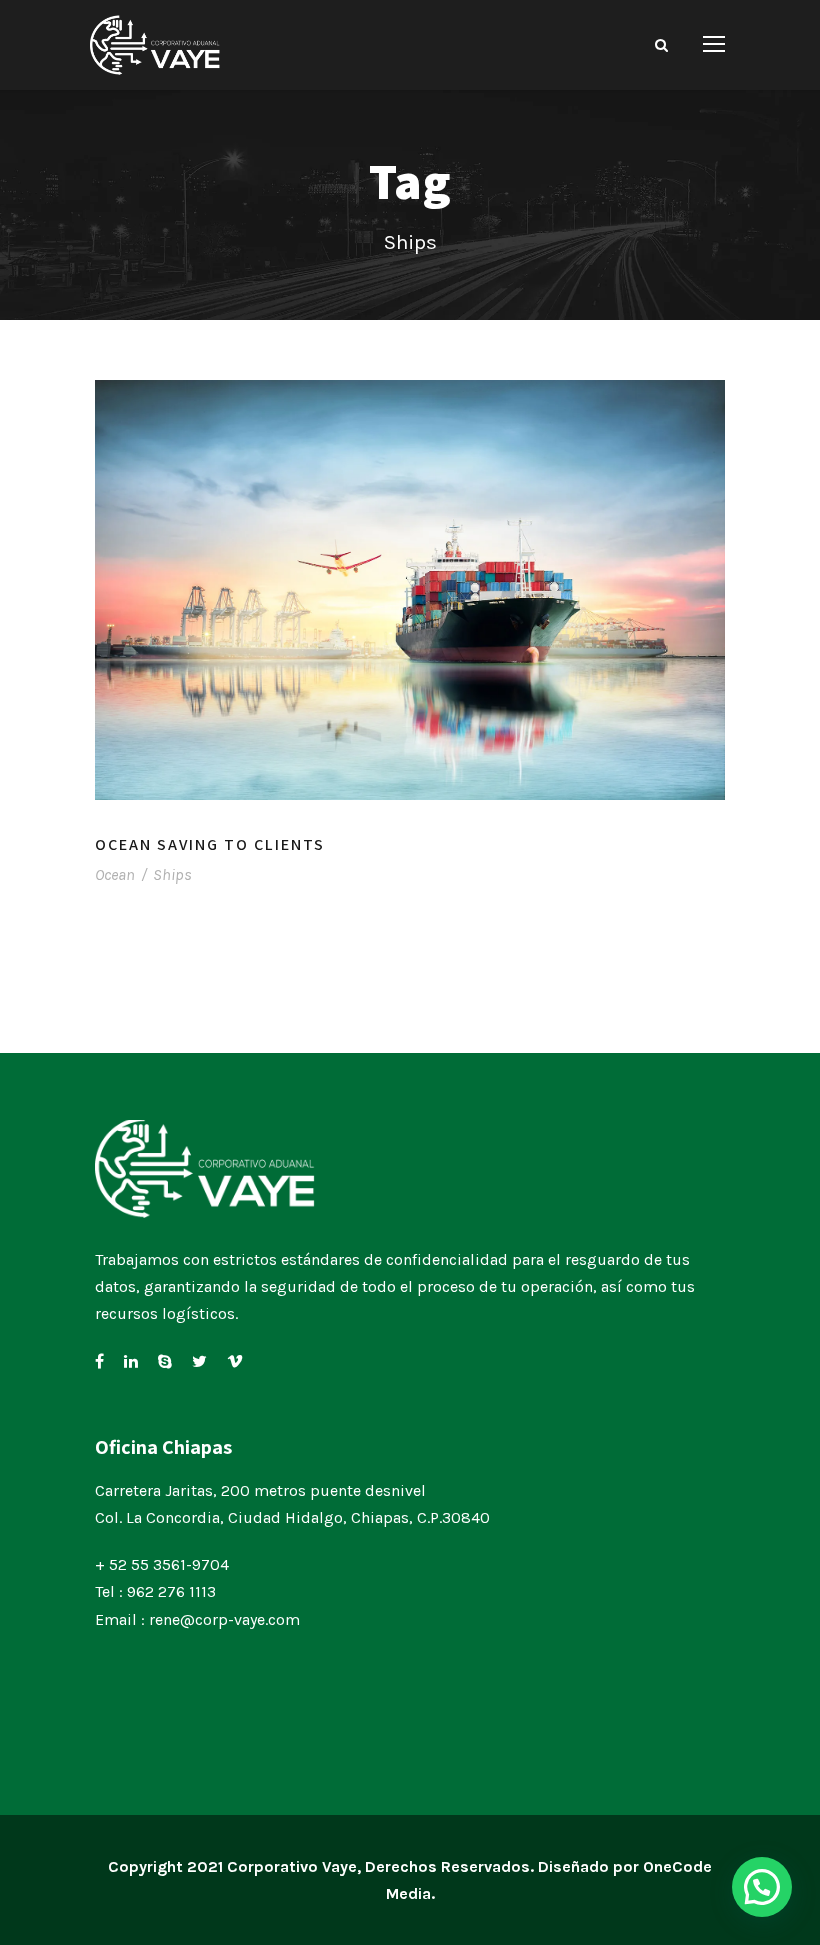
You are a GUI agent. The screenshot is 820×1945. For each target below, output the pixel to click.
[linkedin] (131, 1361)
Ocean (115, 874)
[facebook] (99, 1361)
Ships (172, 874)
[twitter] (199, 1361)
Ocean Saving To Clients (210, 844)
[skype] (165, 1361)
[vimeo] (235, 1361)
